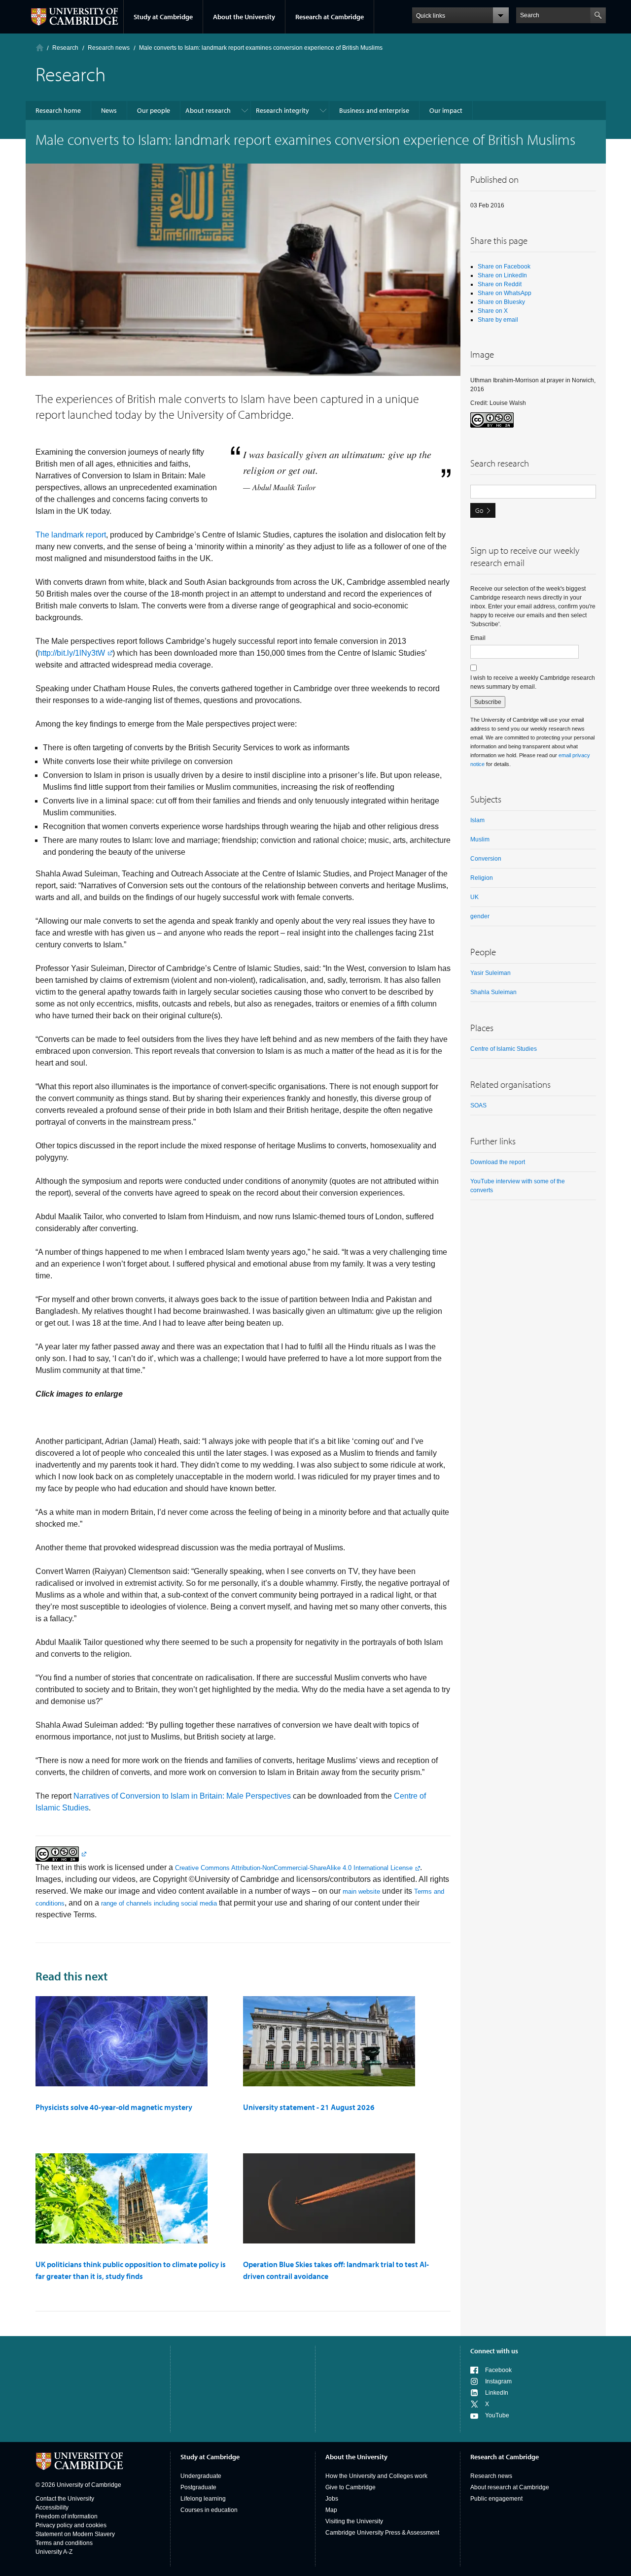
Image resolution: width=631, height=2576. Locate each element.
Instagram (498, 2381)
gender (480, 916)
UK (474, 897)
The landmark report (71, 535)
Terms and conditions (64, 2543)
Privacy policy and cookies (71, 2525)
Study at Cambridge (163, 17)
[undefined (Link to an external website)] (61, 1854)
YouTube (497, 2415)
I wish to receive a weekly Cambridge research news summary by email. (533, 682)
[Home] (40, 48)
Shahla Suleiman (493, 992)
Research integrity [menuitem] (282, 110)
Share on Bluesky (501, 302)
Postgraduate (198, 2487)
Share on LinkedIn (502, 275)
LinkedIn (497, 2393)
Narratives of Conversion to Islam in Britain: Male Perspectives (182, 1796)
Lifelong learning (203, 2499)
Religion (482, 878)
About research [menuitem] (208, 110)
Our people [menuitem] (154, 110)
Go (479, 510)
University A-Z (54, 2552)
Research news (491, 2476)
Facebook (498, 2370)
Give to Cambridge (351, 2487)
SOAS (478, 1105)
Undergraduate (201, 2476)
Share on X (493, 311)
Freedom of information (67, 2516)
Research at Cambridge (330, 17)
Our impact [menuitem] (446, 110)
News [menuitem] (109, 110)
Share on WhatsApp (505, 293)
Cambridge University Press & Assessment (382, 2533)
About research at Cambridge (510, 2487)
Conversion (486, 859)
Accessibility (52, 2508)
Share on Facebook (504, 267)
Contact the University (65, 2499)
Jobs (332, 2499)
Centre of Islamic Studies (504, 1049)
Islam (477, 820)
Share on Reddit (500, 284)
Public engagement (496, 2499)
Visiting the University (354, 2521)
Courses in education (209, 2510)
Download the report (498, 1162)
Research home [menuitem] (58, 110)
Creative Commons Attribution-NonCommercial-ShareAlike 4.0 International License (294, 1868)
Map (331, 2510)
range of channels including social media (159, 1903)
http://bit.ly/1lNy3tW (71, 653)
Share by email (498, 320)
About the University (244, 17)
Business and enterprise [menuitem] (374, 110)
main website (361, 1891)
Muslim (480, 839)
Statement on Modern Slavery (75, 2534)
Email (478, 638)
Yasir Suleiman (491, 973)
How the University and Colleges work (376, 2476)
